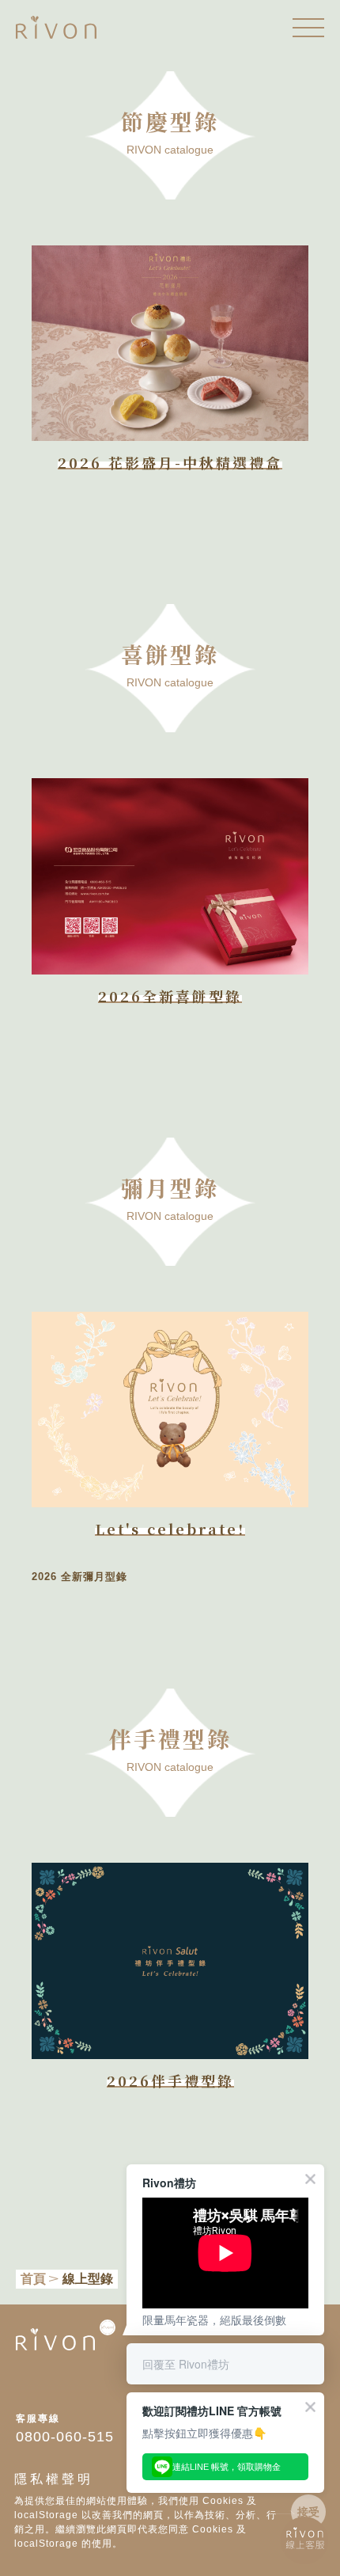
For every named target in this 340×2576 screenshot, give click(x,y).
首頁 (33, 2279)
